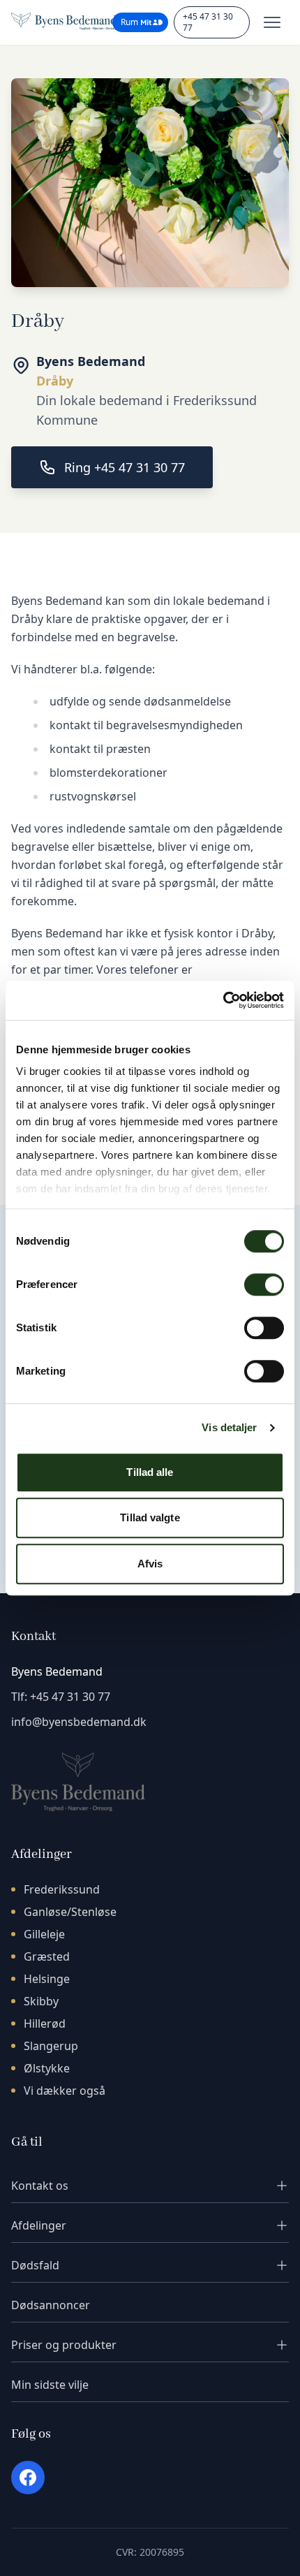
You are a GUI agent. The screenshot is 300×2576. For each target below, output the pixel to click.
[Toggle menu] (272, 22)
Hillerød (45, 2024)
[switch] (264, 1285)
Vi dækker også (65, 2091)
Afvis (150, 1564)
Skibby (41, 2001)
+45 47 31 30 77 (208, 22)
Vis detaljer (229, 1427)
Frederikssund (62, 1889)
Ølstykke (47, 2068)
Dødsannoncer (51, 2305)
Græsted (47, 1956)
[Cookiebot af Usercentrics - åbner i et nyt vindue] (223, 1000)
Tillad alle (150, 1472)
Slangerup (51, 2046)
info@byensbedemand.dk (79, 1722)
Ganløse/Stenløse (70, 1912)
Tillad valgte (150, 1517)
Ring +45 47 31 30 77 (125, 467)
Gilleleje (44, 1934)
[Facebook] (28, 2478)
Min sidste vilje (50, 2385)
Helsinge (47, 1979)
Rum (129, 22)
